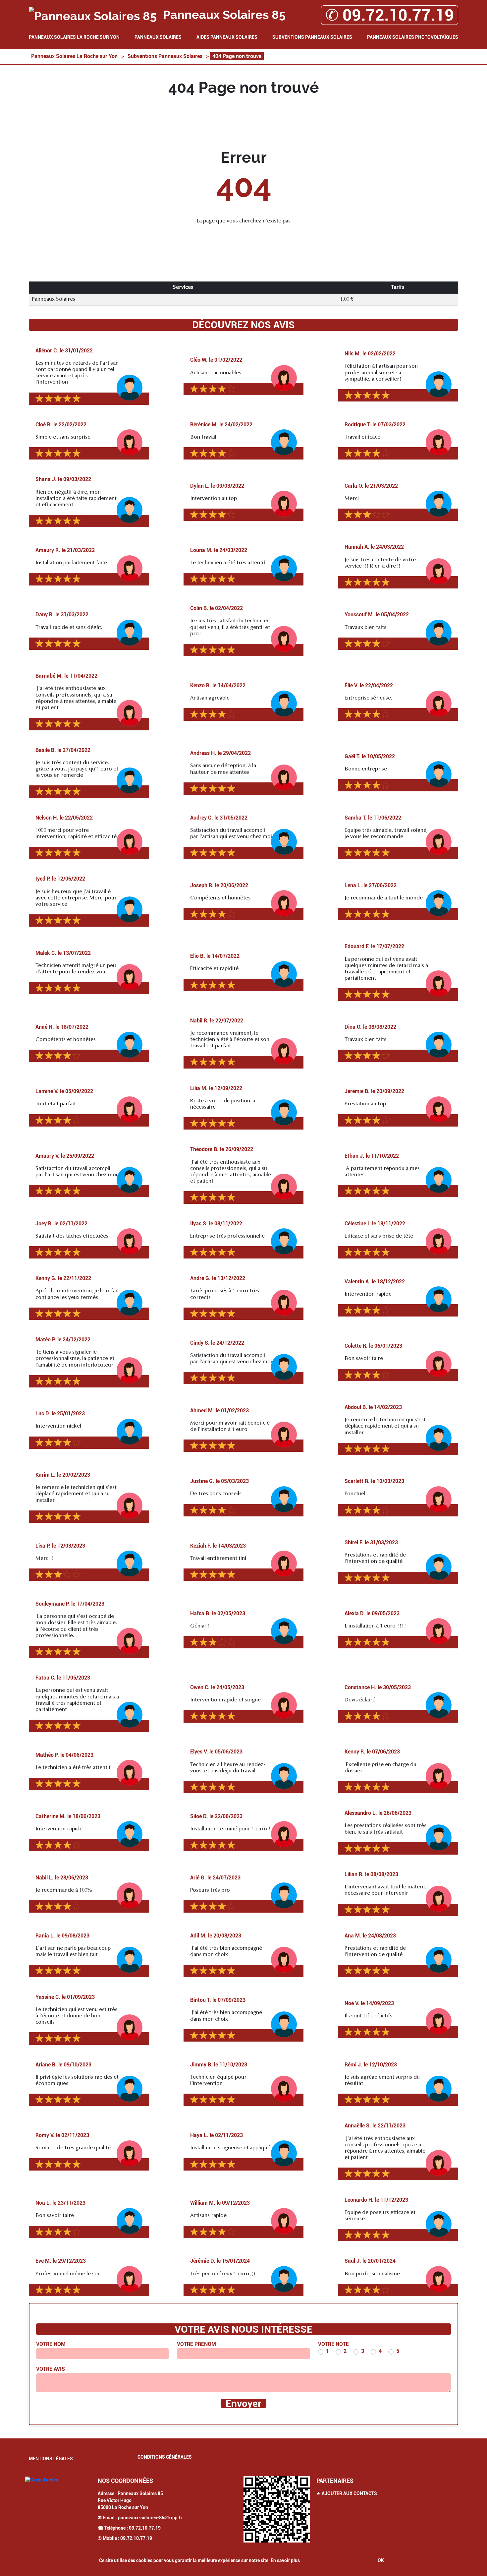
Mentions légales (51, 2459)
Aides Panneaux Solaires (227, 37)
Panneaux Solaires (158, 37)
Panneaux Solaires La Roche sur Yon (74, 37)
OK (381, 2560)
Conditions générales (165, 2457)
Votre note (333, 2344)
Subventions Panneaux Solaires (312, 37)
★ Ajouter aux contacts (347, 2493)
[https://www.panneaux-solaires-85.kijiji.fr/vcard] (277, 2509)
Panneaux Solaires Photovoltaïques (413, 37)
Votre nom (51, 2344)
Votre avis (51, 2369)
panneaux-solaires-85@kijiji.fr (150, 2518)
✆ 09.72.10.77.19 (390, 15)
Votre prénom (196, 2344)
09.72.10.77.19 (145, 2528)
